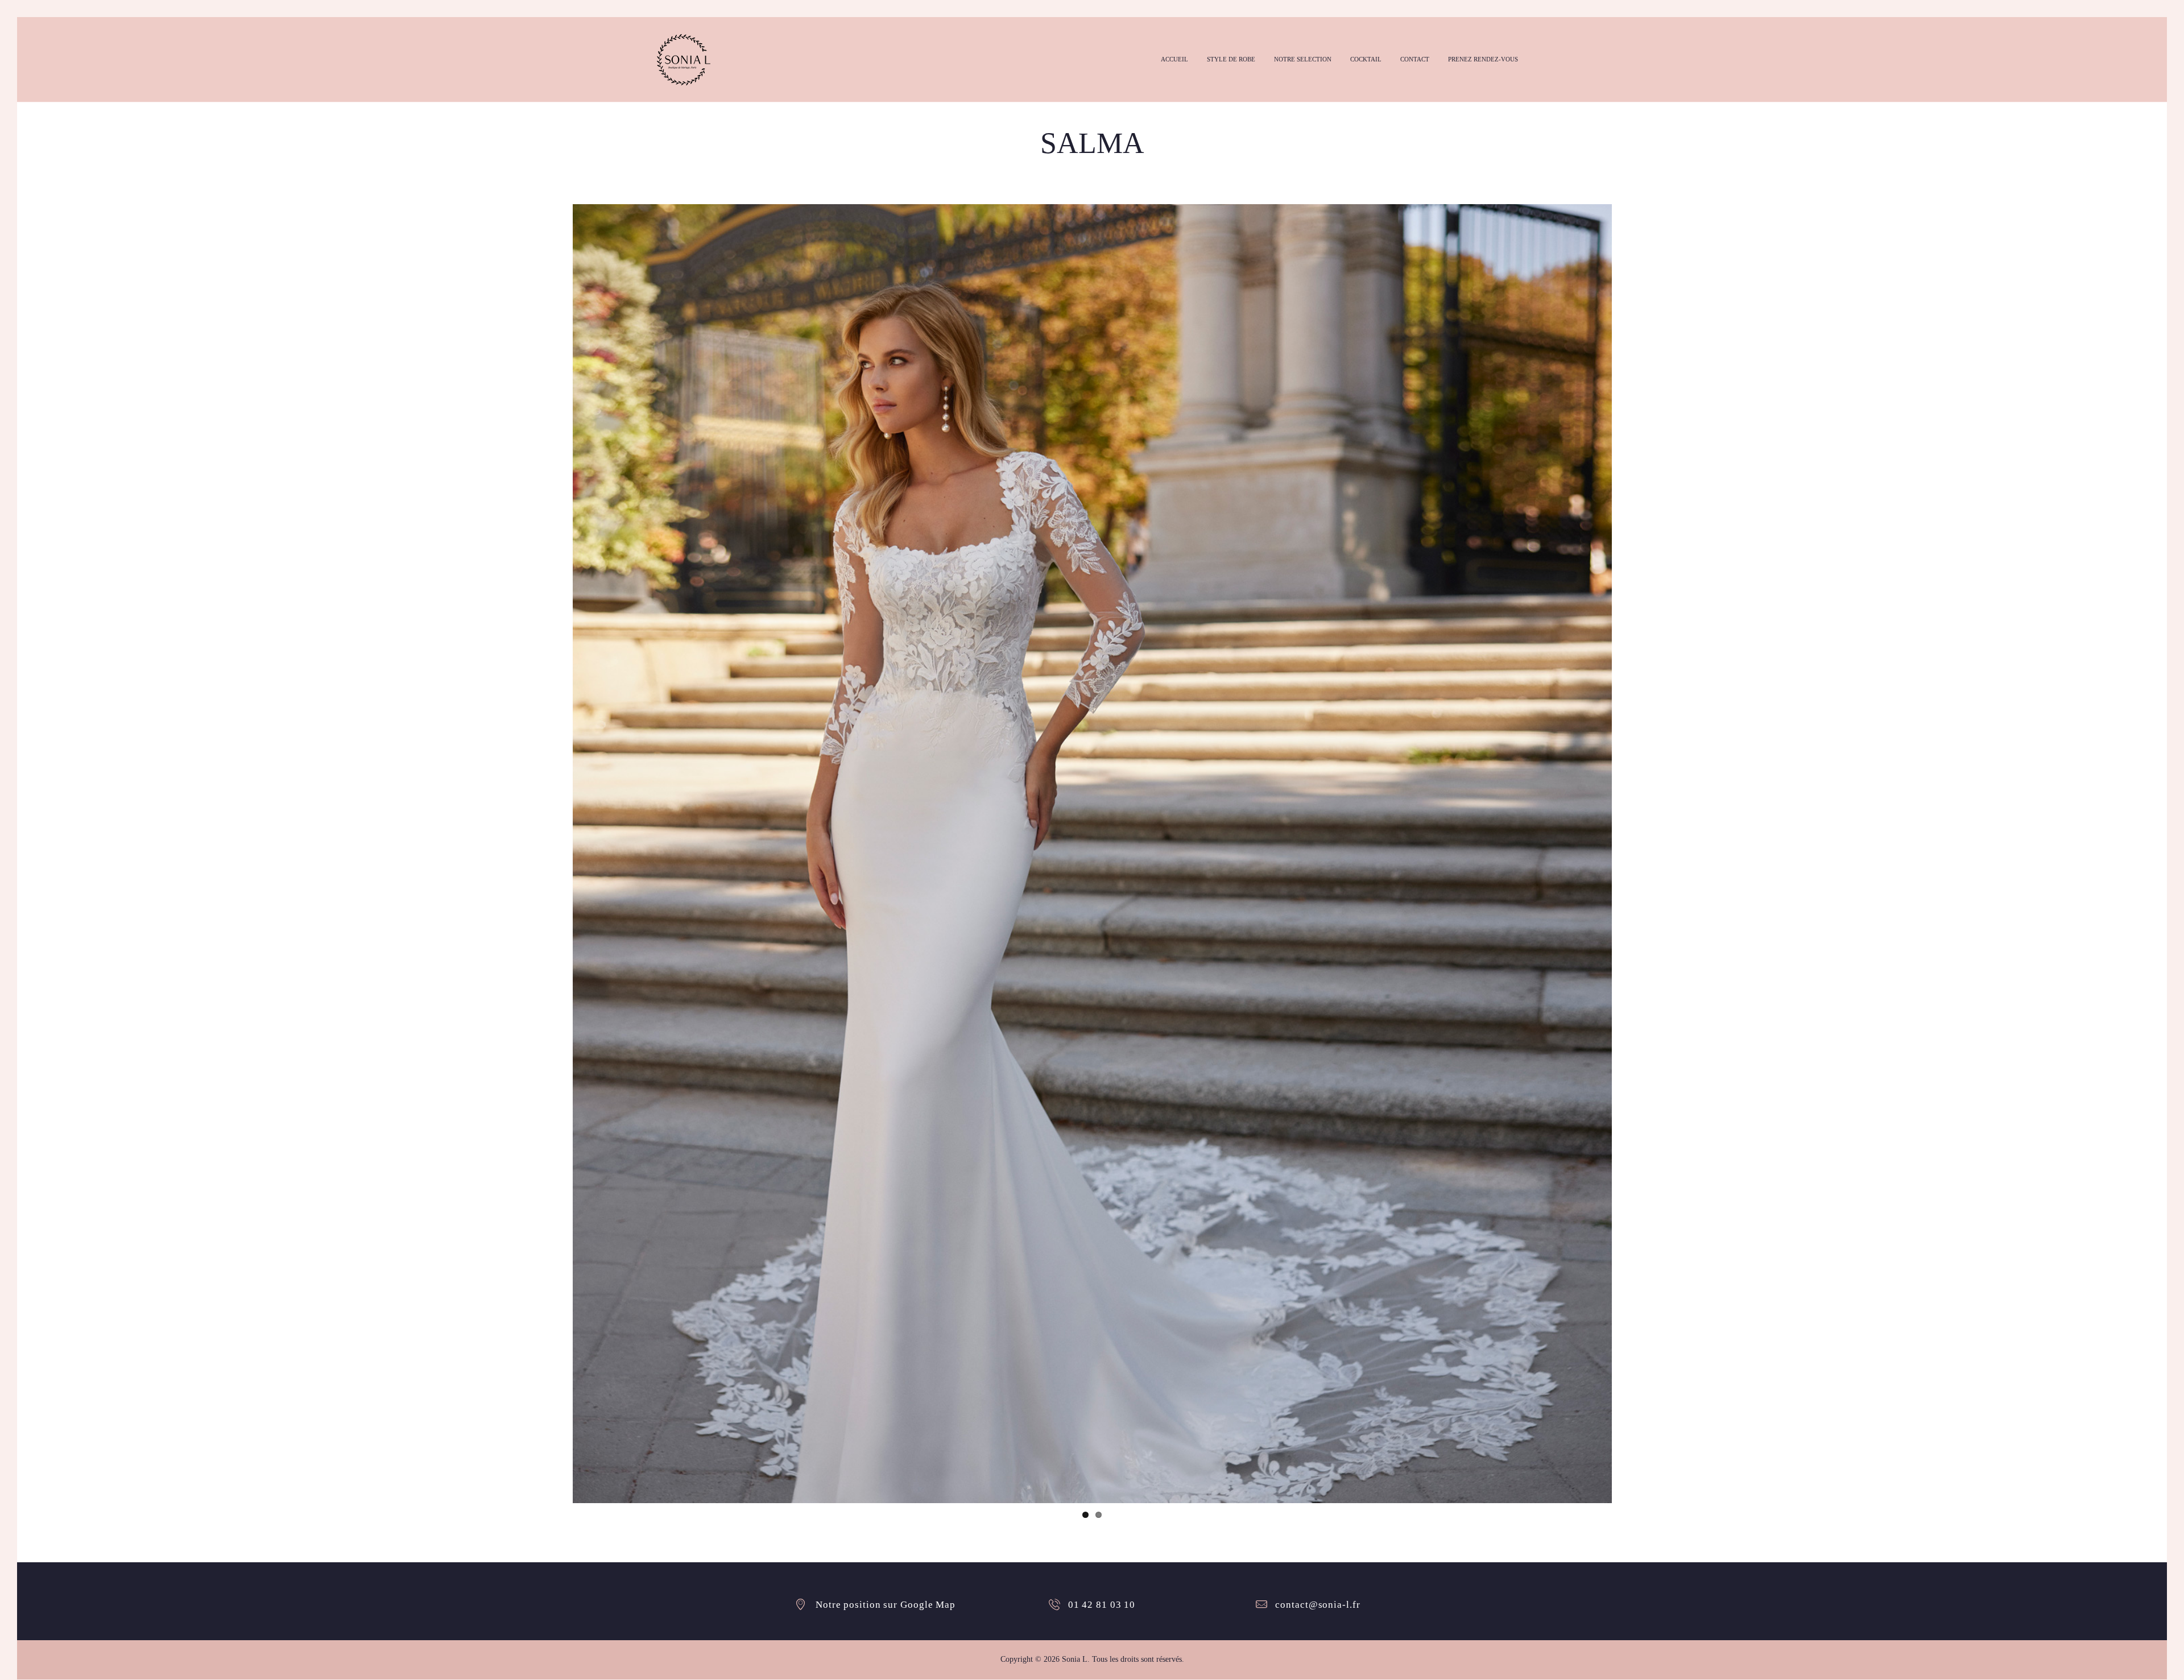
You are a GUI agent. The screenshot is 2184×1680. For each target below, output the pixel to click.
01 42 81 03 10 (1102, 1605)
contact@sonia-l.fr (1318, 1605)
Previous (556, 854)
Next (1629, 854)
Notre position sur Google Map (886, 1605)
